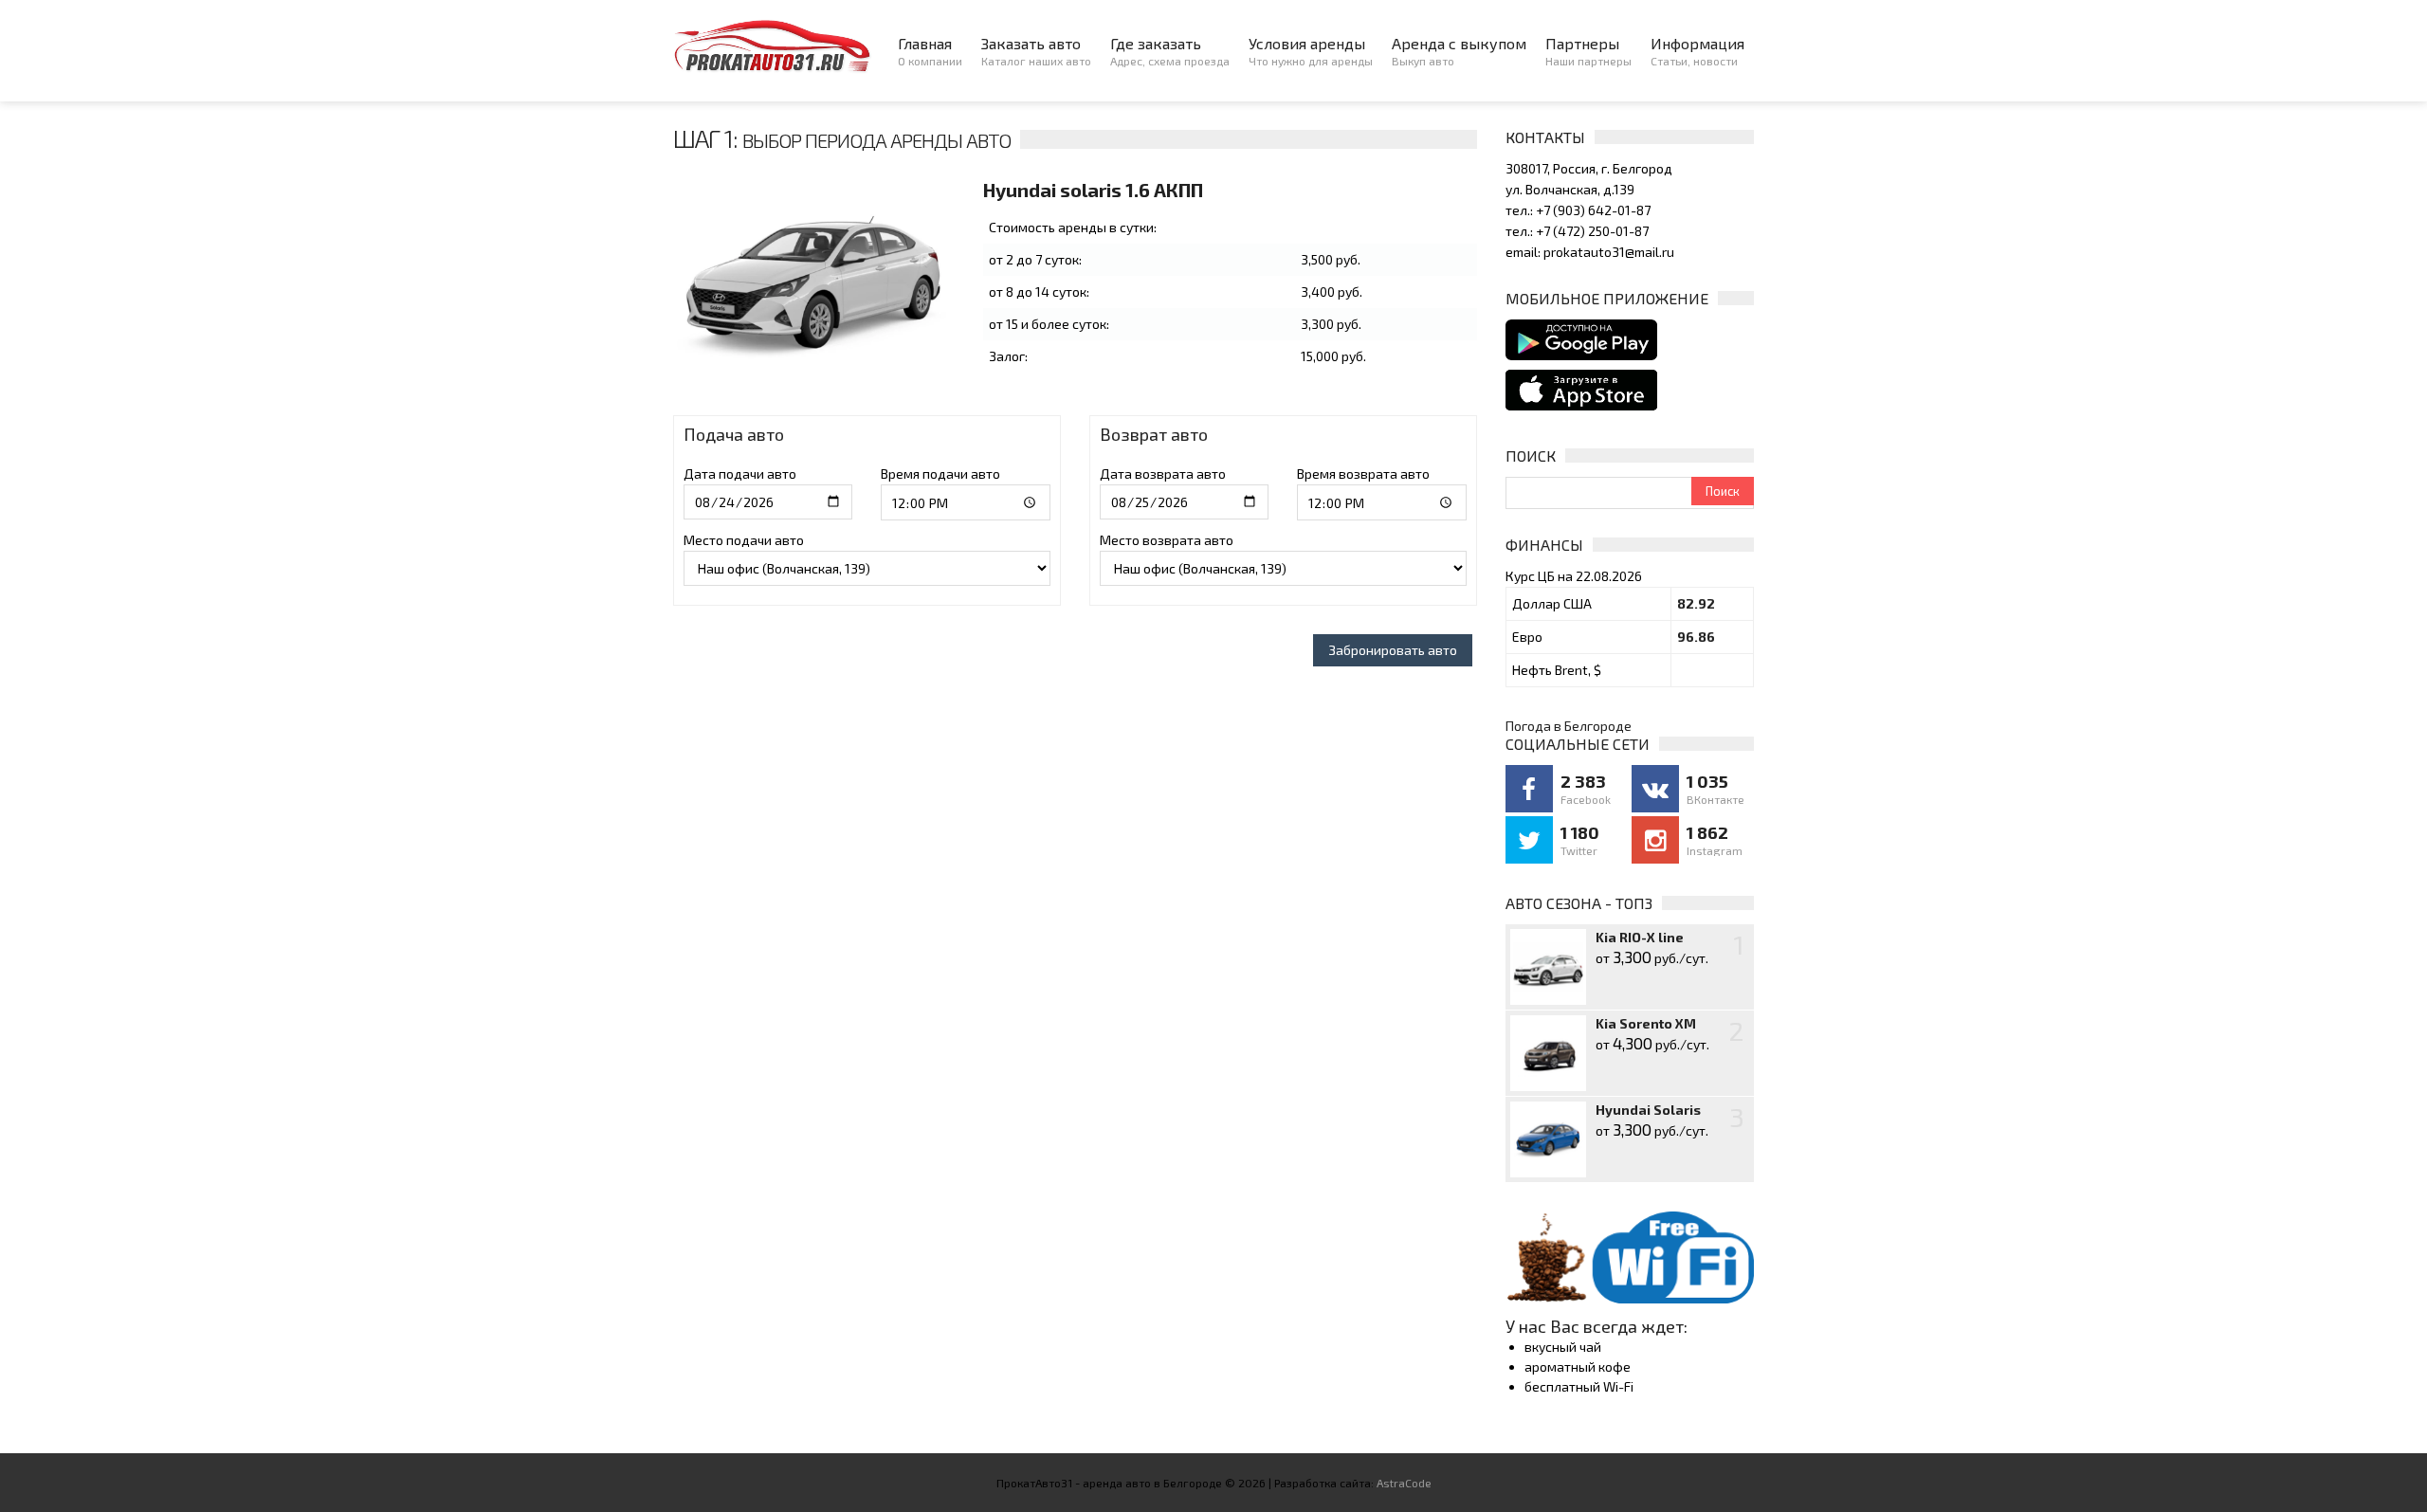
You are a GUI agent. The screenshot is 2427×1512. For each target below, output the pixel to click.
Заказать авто (1036, 51)
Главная (930, 51)
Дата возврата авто (1163, 474)
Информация (1697, 51)
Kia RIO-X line (1640, 937)
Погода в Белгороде (1569, 726)
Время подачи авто (940, 474)
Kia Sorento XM (1646, 1023)
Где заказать (1170, 51)
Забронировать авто (1393, 650)
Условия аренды (1311, 51)
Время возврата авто (1363, 474)
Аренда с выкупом (1459, 51)
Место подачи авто (744, 540)
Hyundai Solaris (1648, 1110)
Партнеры (1588, 51)
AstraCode (1404, 1483)
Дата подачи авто (740, 474)
